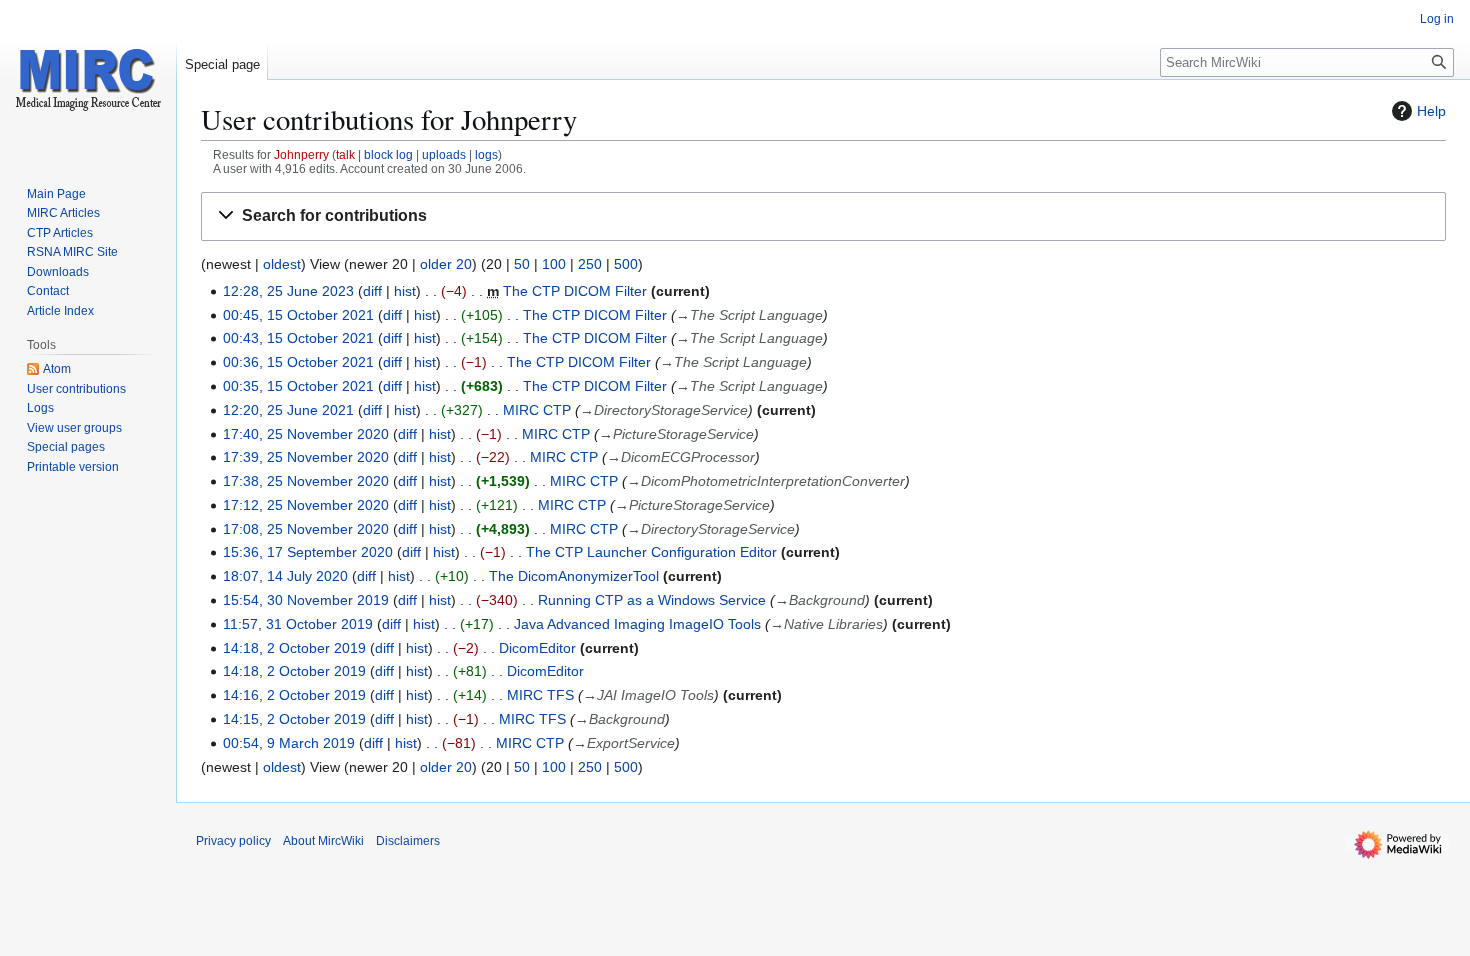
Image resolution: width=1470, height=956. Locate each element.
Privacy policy (233, 841)
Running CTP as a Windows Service (652, 600)
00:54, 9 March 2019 (289, 743)
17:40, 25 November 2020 (306, 434)
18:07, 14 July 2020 (285, 576)
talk (345, 154)
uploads (444, 154)
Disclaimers (408, 841)
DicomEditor (537, 648)
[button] (823, 216)
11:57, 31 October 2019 (298, 624)
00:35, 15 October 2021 (298, 386)
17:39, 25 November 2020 (306, 457)
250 (590, 264)
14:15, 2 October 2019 (294, 719)
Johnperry (301, 154)
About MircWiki (323, 841)
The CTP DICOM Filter (575, 291)
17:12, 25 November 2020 (306, 505)
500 (626, 264)
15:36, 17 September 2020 (308, 552)
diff (372, 291)
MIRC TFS (540, 695)
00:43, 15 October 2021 (298, 338)
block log (388, 154)
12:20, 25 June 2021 (288, 410)
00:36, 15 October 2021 (298, 362)
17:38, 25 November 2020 (306, 481)
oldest (282, 264)
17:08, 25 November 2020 (306, 529)
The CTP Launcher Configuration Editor (651, 552)
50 (522, 264)
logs (486, 154)
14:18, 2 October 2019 (294, 648)
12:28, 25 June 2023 (288, 291)
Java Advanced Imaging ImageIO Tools (637, 624)
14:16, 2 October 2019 (294, 695)
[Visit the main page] (88, 80)
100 (554, 264)
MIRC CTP (537, 410)
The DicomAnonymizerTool (574, 576)
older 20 (446, 264)
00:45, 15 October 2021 (298, 315)
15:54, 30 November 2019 (306, 600)
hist (405, 291)
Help (1431, 111)
